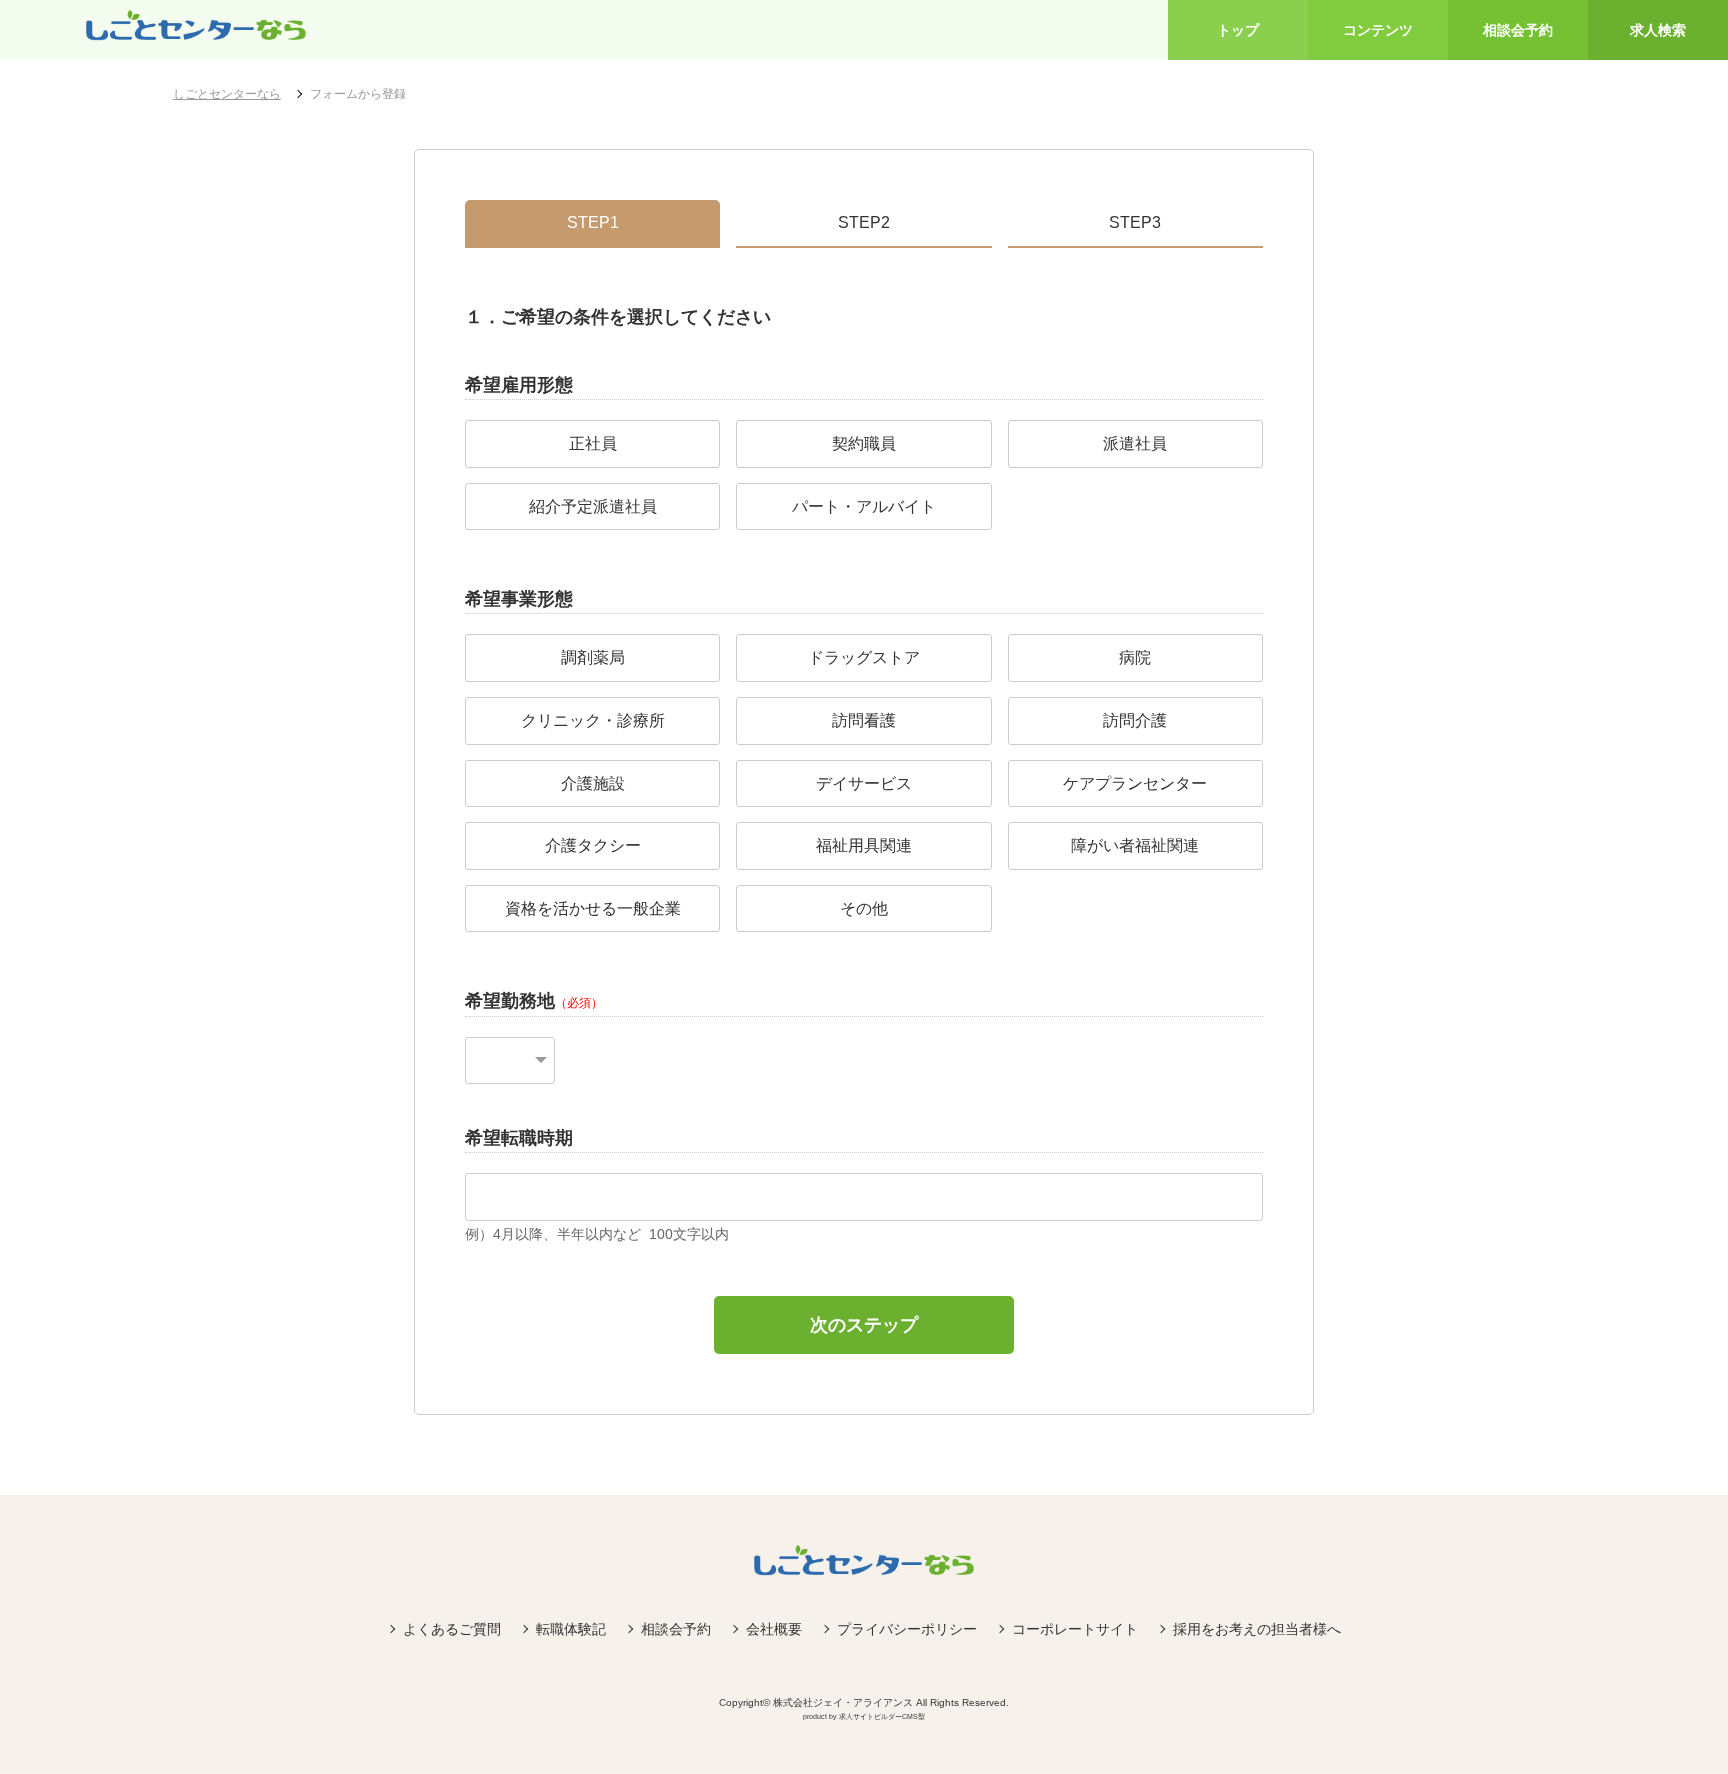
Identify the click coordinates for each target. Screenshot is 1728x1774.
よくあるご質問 (452, 1629)
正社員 (593, 443)
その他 (864, 908)
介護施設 (593, 783)
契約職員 (864, 443)
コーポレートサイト (1075, 1629)
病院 (1135, 657)
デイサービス (864, 783)
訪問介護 (1135, 720)
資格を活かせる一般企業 (593, 908)
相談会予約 (676, 1629)
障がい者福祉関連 (1135, 845)
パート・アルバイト (864, 506)
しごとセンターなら (227, 94)
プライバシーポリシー (907, 1629)
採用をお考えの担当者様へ (1257, 1629)
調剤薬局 (593, 657)
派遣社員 (1135, 443)
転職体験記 (571, 1629)
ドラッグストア (864, 657)
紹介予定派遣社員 (593, 506)
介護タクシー (593, 845)
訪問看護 (864, 720)
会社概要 (774, 1629)
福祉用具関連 (864, 845)
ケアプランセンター (1135, 783)
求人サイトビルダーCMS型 (882, 1716)
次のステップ (864, 1325)
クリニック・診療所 (593, 720)
